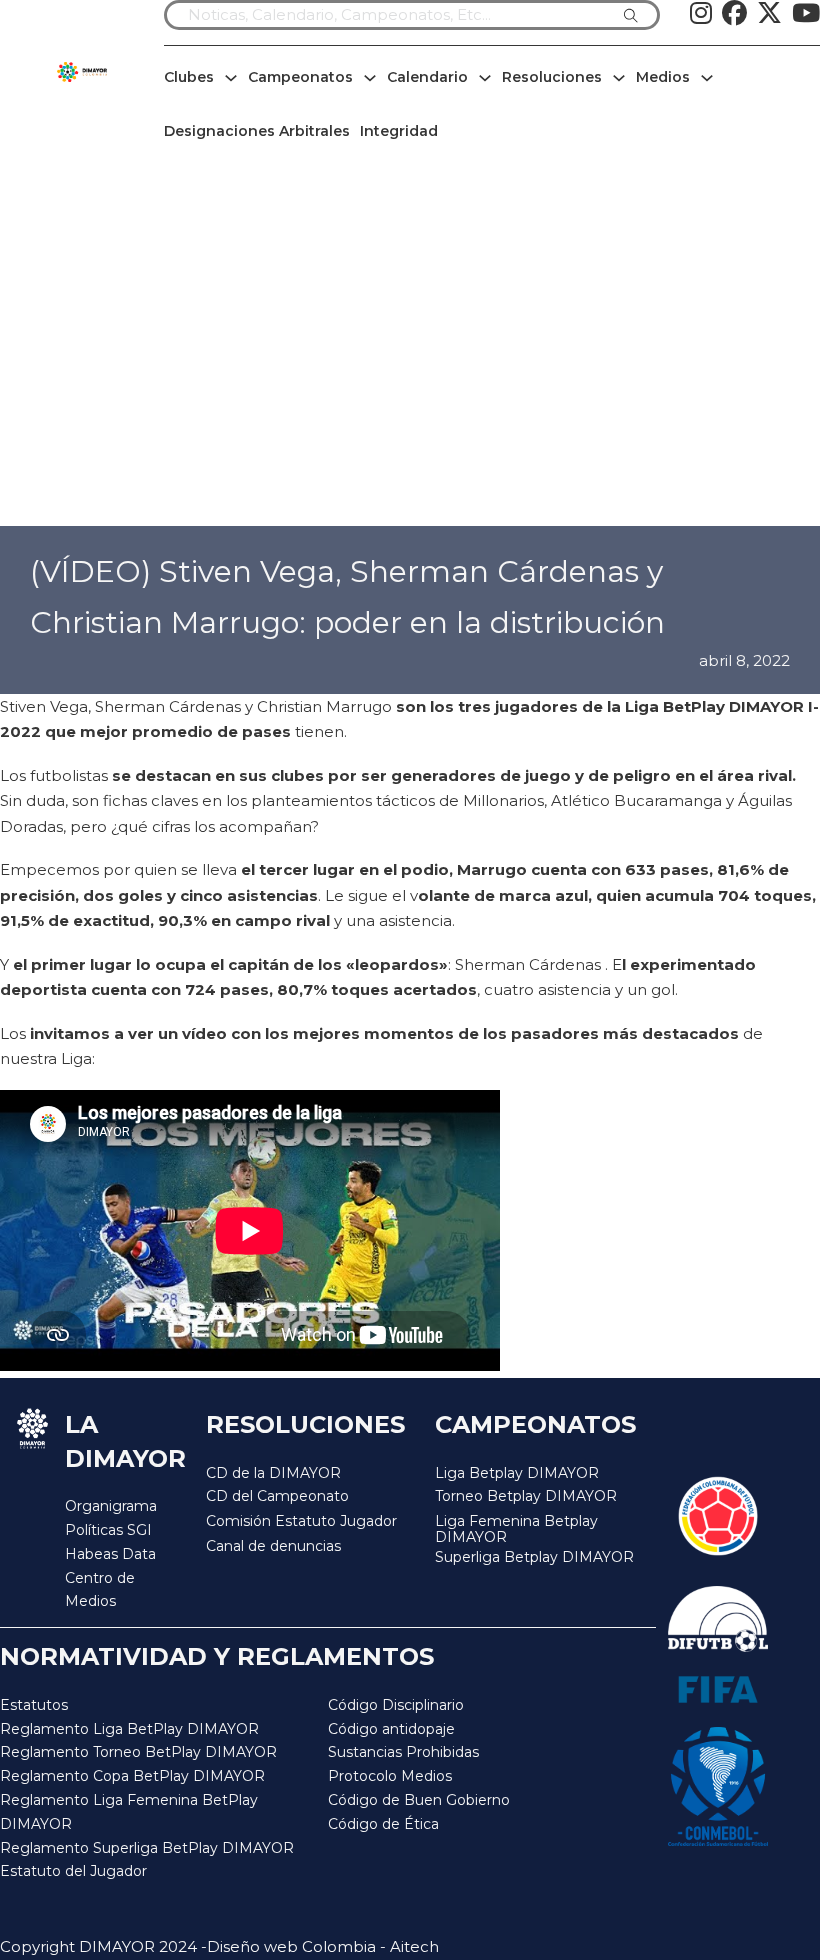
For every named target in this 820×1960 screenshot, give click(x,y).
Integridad (399, 131)
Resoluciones (552, 77)
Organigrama (111, 1506)
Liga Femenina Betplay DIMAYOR (516, 1529)
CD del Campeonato (277, 1496)
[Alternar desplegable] (231, 78)
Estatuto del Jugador (73, 1871)
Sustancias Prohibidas (403, 1752)
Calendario (427, 77)
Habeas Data (110, 1554)
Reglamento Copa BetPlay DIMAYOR (132, 1776)
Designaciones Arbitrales (257, 131)
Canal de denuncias (273, 1546)
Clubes (189, 77)
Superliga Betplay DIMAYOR (534, 1557)
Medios (663, 77)
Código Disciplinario (396, 1705)
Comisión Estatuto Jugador (301, 1521)
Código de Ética (383, 1824)
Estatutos (34, 1705)
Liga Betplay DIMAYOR (517, 1473)
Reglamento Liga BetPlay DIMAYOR (129, 1729)
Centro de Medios (100, 1590)
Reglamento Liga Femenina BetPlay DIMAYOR (129, 1812)
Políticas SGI (108, 1530)
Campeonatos (300, 77)
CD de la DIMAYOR (273, 1473)
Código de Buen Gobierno (419, 1800)
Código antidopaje (391, 1729)
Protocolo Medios (390, 1776)
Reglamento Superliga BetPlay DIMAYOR (147, 1848)
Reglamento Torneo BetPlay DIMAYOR (138, 1752)
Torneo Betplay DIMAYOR (526, 1496)
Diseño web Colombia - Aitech (323, 1946)
